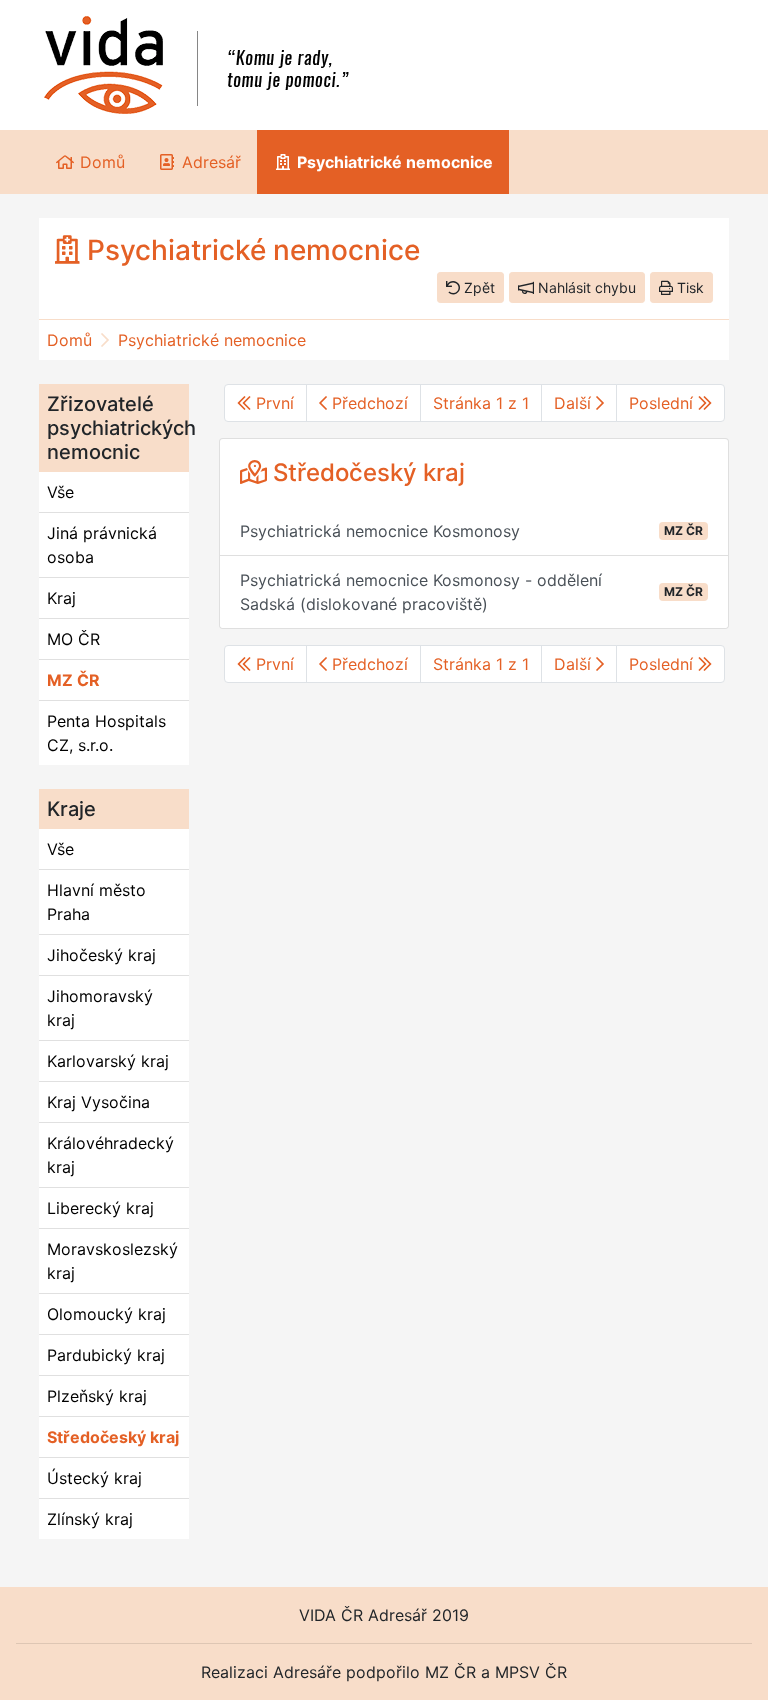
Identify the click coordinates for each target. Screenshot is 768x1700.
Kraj (61, 598)
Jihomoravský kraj (100, 1008)
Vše (60, 492)
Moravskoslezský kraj (112, 1261)
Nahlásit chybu (585, 287)
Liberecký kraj (100, 1208)
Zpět (477, 287)
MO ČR (73, 639)
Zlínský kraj (90, 1519)
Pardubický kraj (106, 1355)
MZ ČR (73, 680)
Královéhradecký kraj (110, 1155)
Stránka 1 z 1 (481, 403)
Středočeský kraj (113, 1437)
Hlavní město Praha (96, 902)
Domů (69, 340)
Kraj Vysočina (98, 1102)
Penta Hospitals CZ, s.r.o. (106, 733)
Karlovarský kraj (108, 1061)
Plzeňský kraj (97, 1396)
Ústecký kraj (94, 1478)
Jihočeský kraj (101, 955)
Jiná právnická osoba (102, 545)
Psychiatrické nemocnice (212, 340)
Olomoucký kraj (106, 1314)
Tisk (688, 287)
